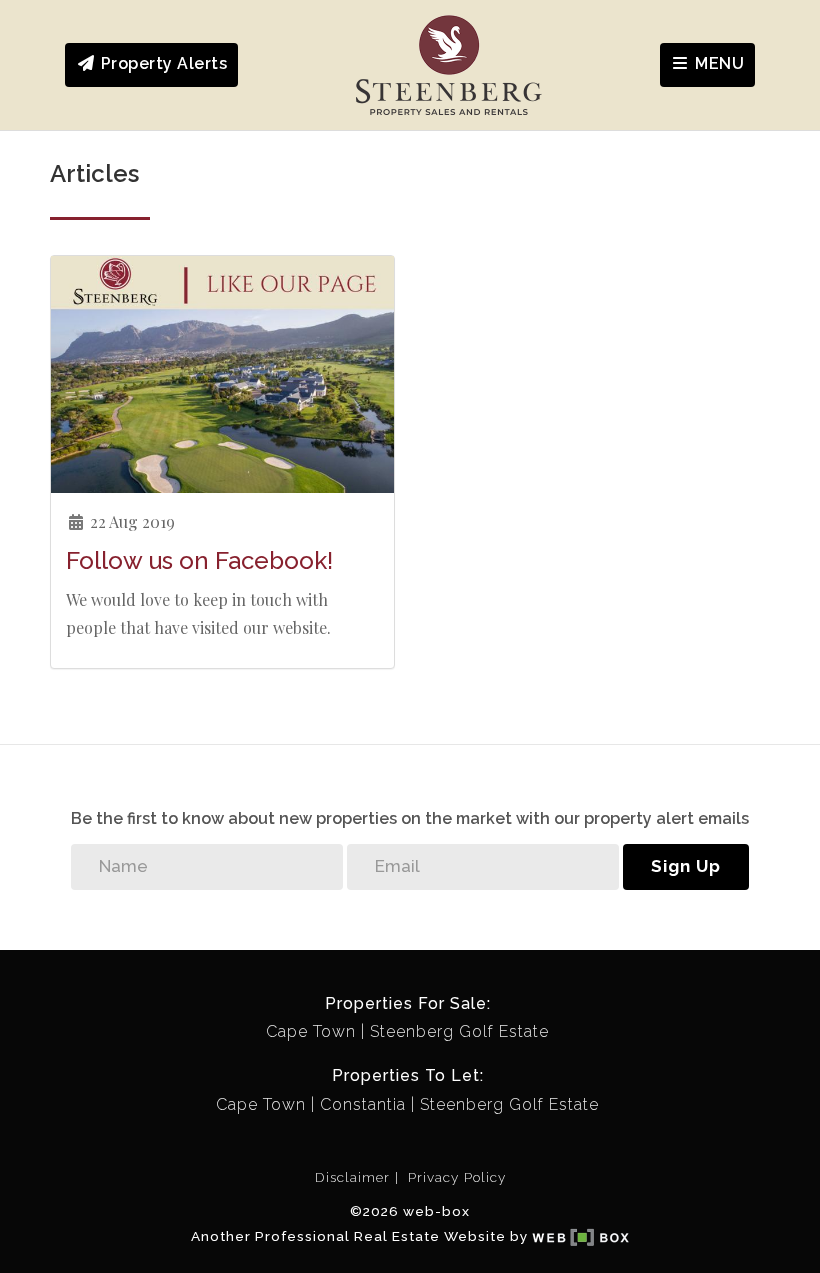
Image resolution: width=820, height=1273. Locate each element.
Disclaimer (352, 1177)
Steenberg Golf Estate (459, 1031)
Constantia (363, 1104)
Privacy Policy (457, 1177)
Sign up (686, 866)
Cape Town (311, 1031)
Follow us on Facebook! (199, 560)
